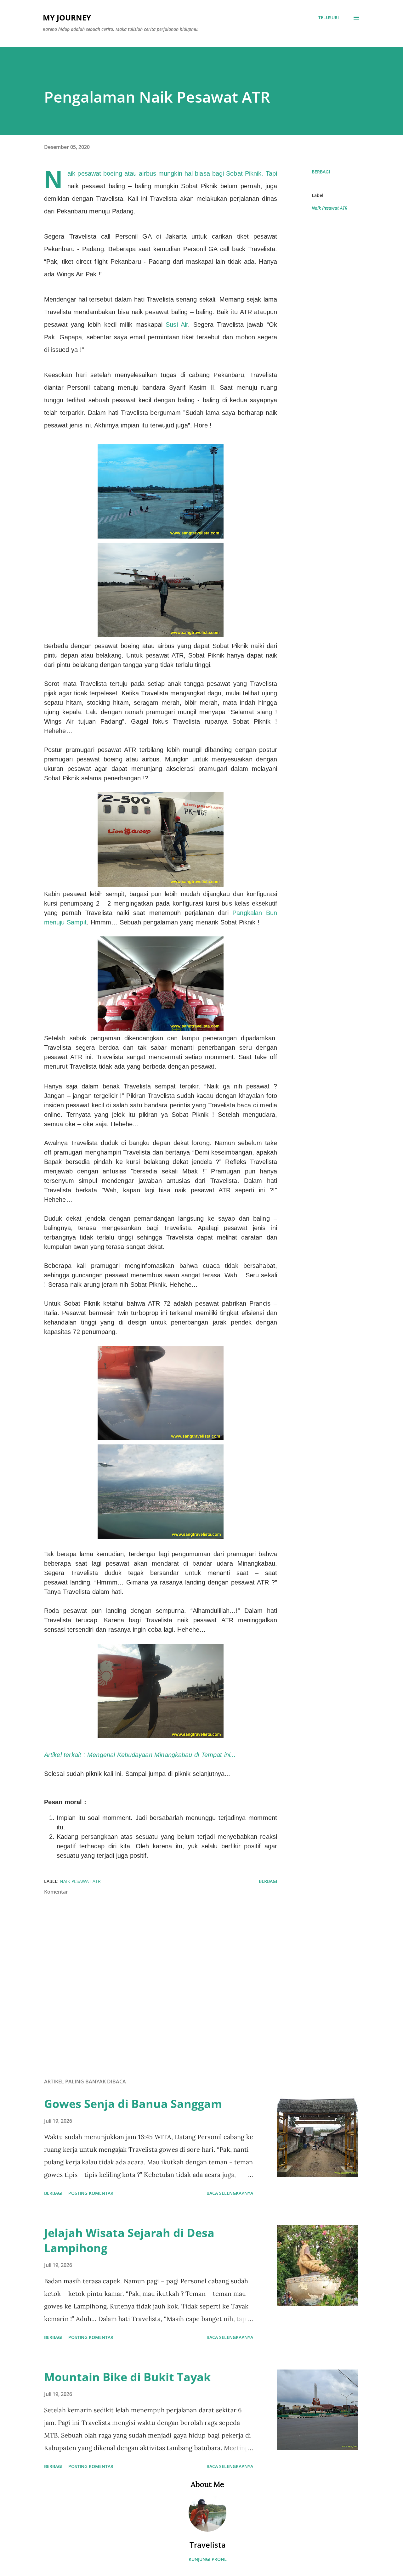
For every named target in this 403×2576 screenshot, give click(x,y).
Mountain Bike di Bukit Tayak (127, 2377)
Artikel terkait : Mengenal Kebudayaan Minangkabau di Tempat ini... (140, 1755)
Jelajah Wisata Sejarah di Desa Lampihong (129, 2240)
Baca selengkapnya (230, 2193)
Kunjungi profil (208, 2559)
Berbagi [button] (321, 172)
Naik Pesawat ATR (329, 208)
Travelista (208, 2545)
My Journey (67, 17)
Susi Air (177, 325)
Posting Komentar (91, 2193)
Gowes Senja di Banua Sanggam (133, 2104)
